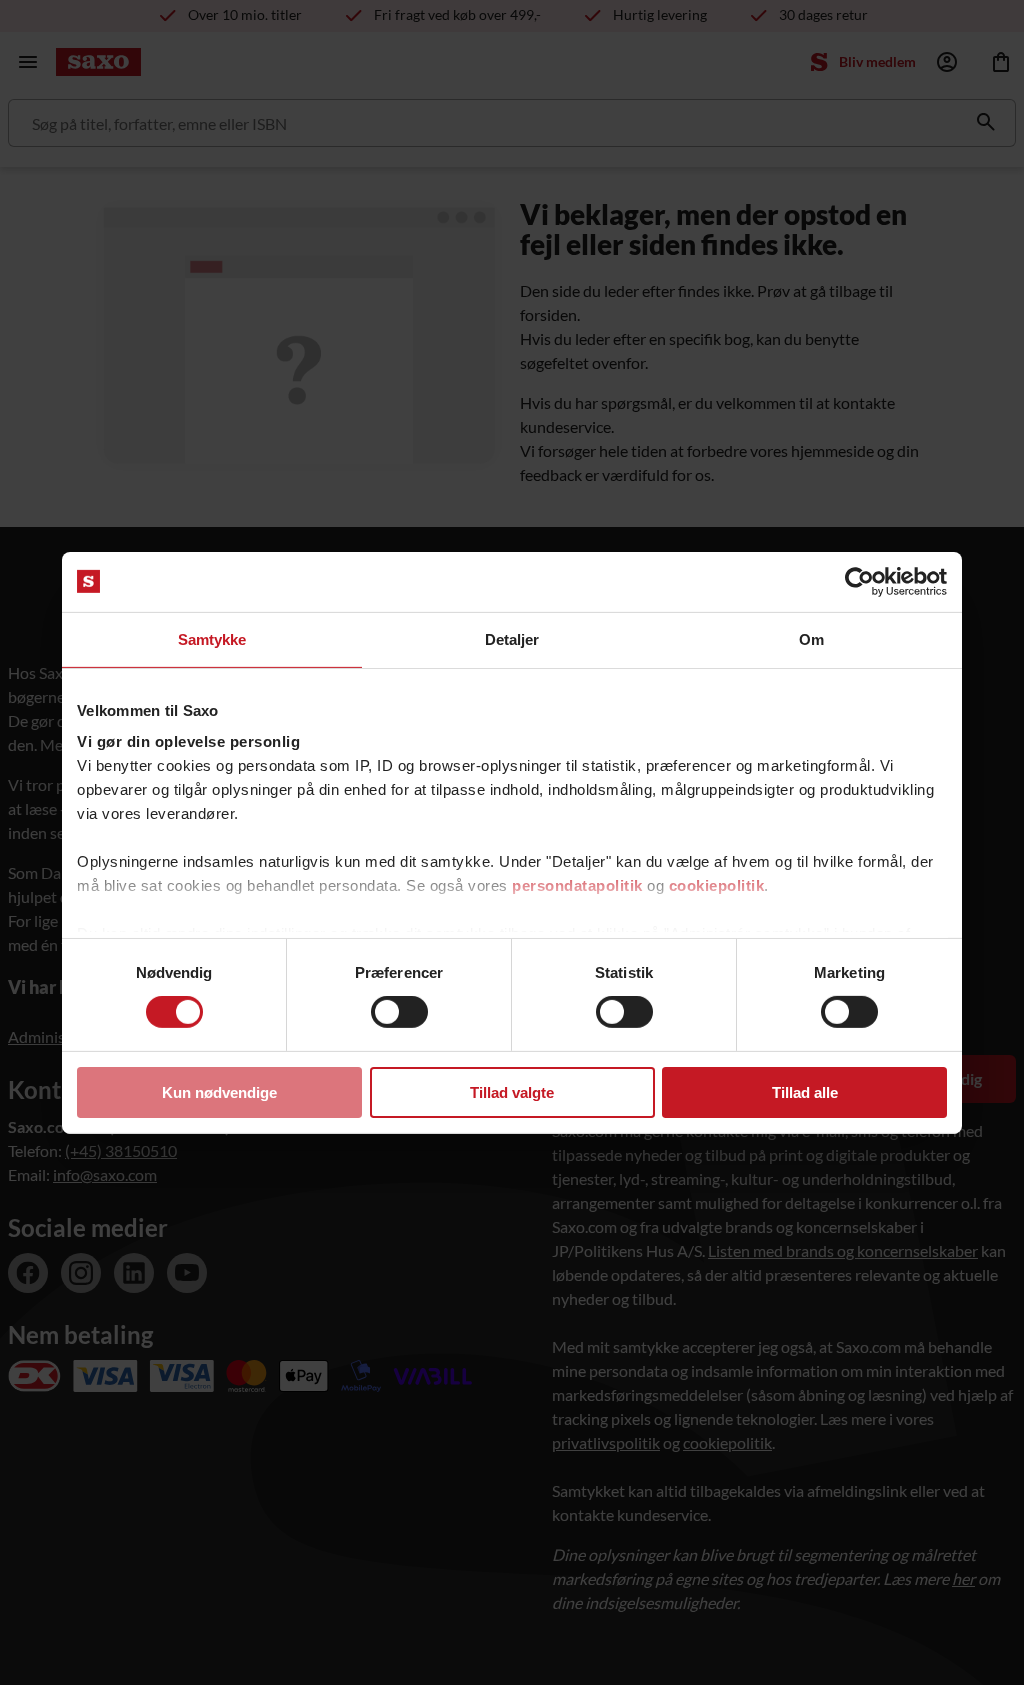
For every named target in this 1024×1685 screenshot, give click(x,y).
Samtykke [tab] (212, 638)
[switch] (399, 1012)
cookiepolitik (717, 885)
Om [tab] (811, 638)
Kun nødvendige (219, 1092)
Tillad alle (805, 1092)
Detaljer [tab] (512, 638)
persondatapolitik (577, 885)
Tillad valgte (512, 1092)
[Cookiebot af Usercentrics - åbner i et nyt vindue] (859, 581)
